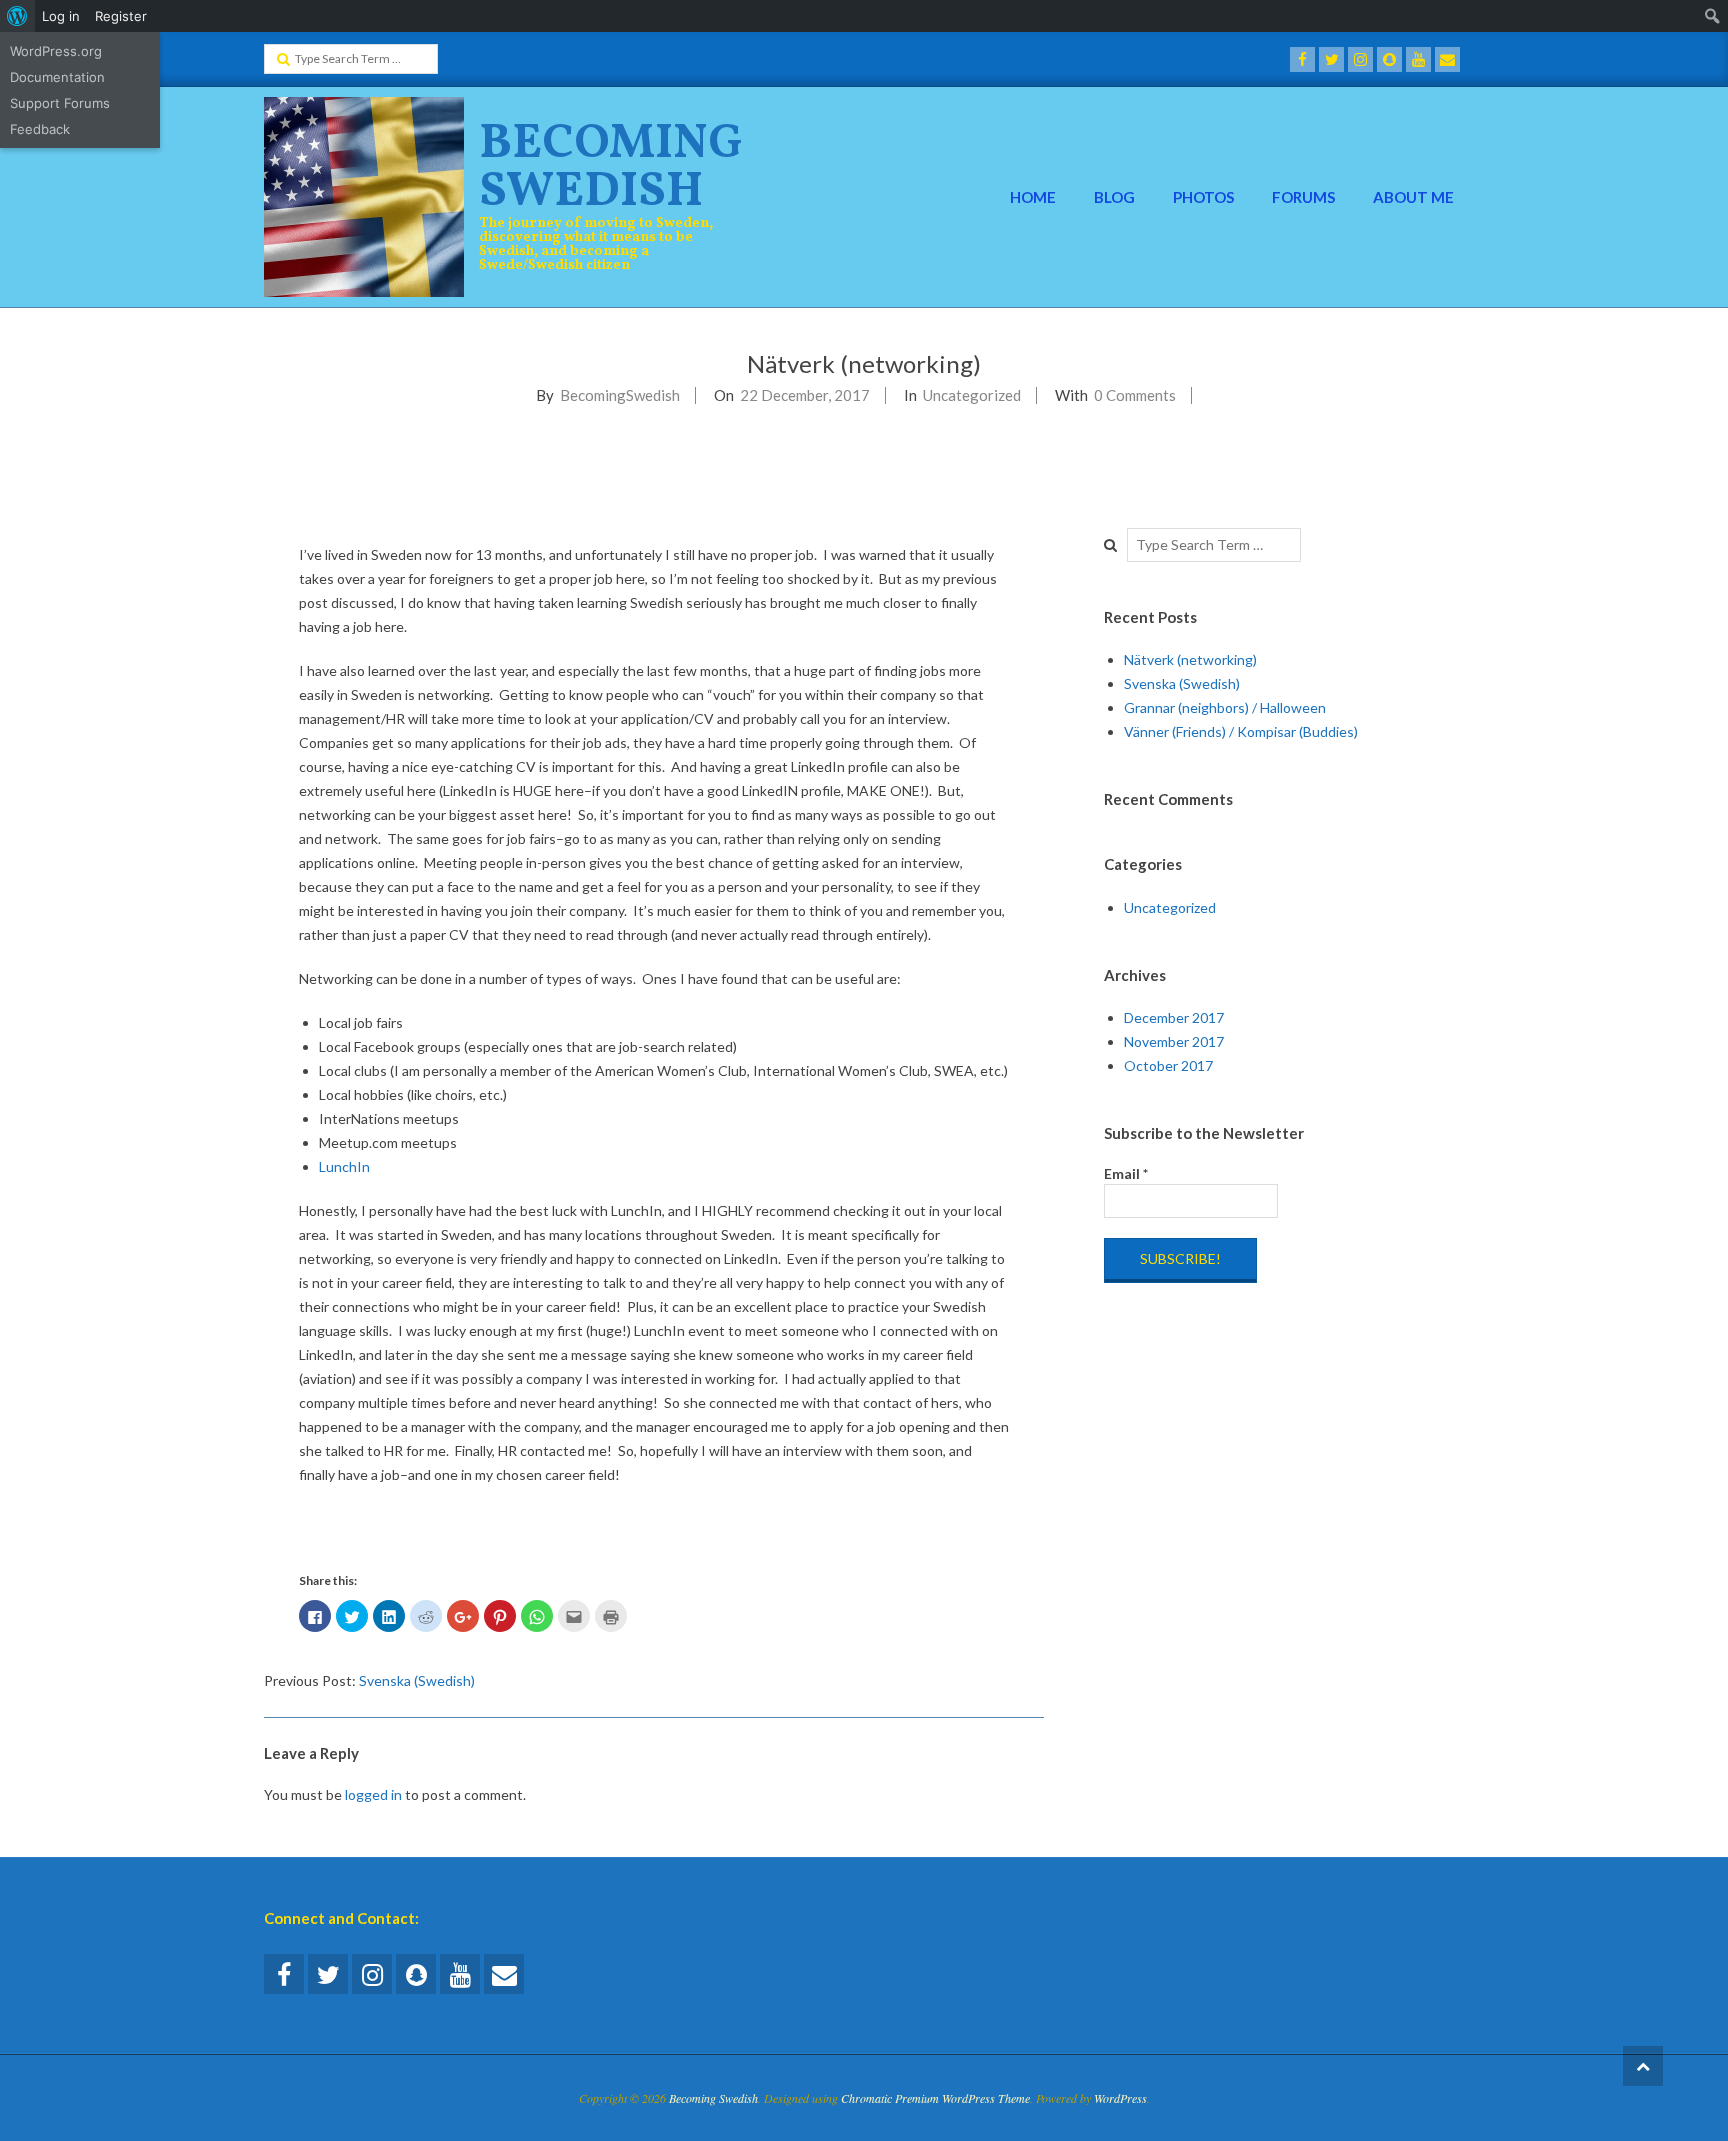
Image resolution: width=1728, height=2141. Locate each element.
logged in (373, 1794)
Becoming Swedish (611, 168)
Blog (1114, 197)
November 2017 (1174, 1041)
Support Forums (60, 103)
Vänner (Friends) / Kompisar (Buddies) (1241, 731)
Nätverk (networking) (1190, 659)
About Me (1413, 197)
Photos (1203, 197)
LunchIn (344, 1166)
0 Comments (1135, 395)
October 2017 (1168, 1065)
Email (1126, 1173)
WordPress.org (56, 51)
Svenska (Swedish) (417, 1680)
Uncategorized (972, 395)
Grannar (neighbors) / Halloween (1225, 707)
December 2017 (1174, 1017)
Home (1033, 197)
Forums (1303, 197)
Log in (61, 16)
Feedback (40, 129)
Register (121, 16)
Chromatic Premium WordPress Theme (935, 2098)
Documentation (57, 77)
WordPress (1120, 2098)
